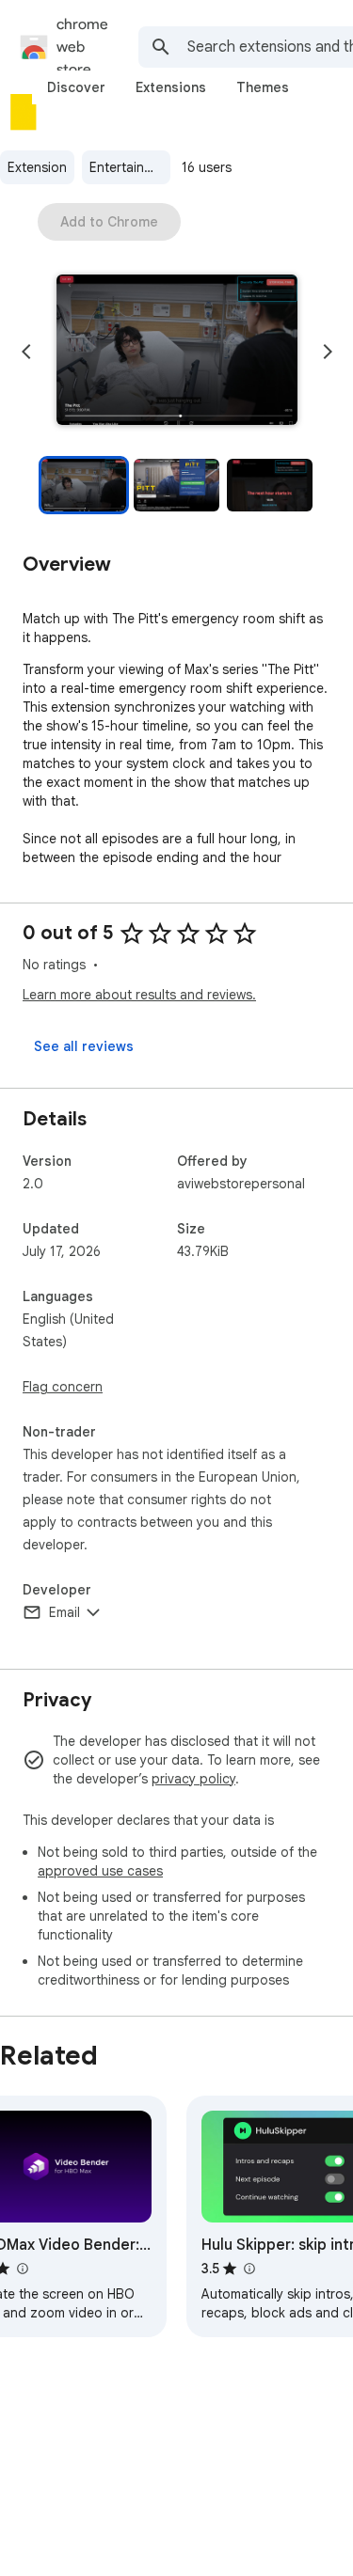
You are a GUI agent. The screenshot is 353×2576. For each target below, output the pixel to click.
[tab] (76, 87)
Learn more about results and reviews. (139, 995)
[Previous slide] (26, 352)
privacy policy (193, 1779)
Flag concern (63, 1387)
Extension (37, 167)
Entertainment (130, 167)
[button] (177, 352)
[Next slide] (328, 352)
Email (64, 1612)
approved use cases (100, 1871)
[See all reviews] (84, 1046)
